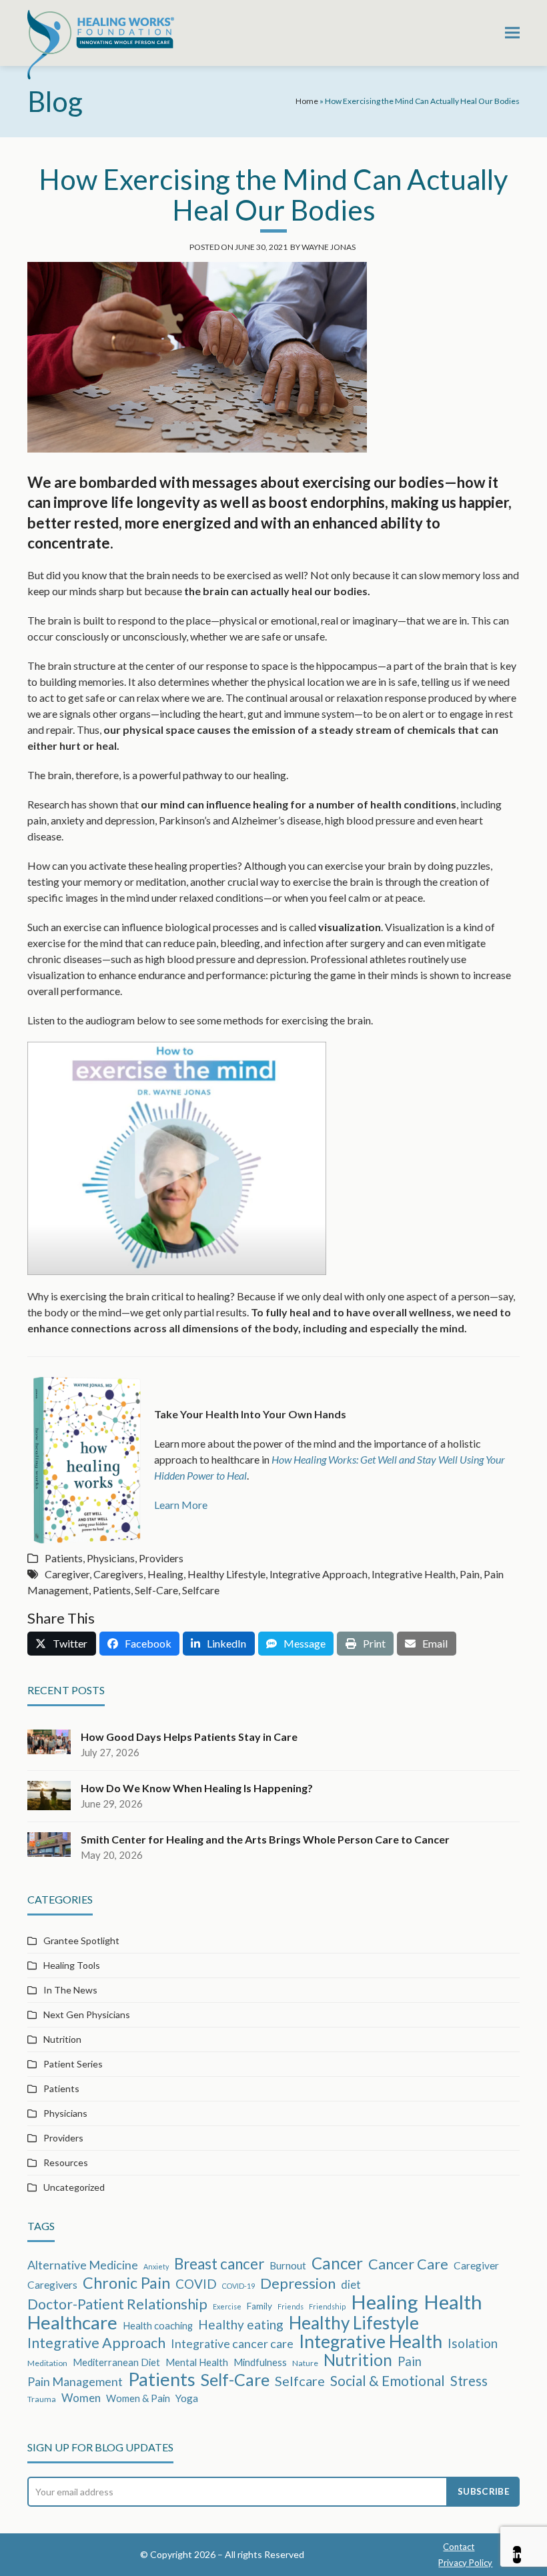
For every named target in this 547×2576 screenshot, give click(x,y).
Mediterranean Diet (116, 2362)
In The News (70, 1990)
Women (81, 2398)
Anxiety (156, 2266)
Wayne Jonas (329, 247)
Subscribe (484, 2491)
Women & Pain (138, 2398)
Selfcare (201, 1590)
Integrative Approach (319, 1574)
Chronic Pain (126, 2283)
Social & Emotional (388, 2381)
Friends (291, 2306)
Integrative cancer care (232, 2343)
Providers (161, 1558)
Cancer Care (408, 2264)
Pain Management (75, 2381)
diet (351, 2284)
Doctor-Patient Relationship (117, 2304)
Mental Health (197, 2362)
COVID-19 (238, 2286)
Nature (305, 2363)
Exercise (227, 2306)
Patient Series (73, 2064)
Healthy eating (241, 2324)
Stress (469, 2381)
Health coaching (158, 2325)
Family (259, 2306)
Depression (298, 2283)
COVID (196, 2284)
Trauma (42, 2399)
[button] (512, 33)
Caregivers (118, 1574)
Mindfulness (260, 2362)
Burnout (288, 2265)
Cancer (337, 2263)
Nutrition (62, 2039)
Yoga (187, 2398)
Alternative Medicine (83, 2265)
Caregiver (67, 1574)
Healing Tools (72, 1965)
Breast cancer (219, 2264)
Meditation (47, 2363)
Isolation (473, 2343)
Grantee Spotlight (81, 1940)
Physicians (111, 1558)
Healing (165, 1574)
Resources (66, 2162)
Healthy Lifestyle (226, 1574)
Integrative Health (414, 1574)
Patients (64, 1558)
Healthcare (72, 2323)
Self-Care (156, 1590)
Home (307, 101)
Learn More (181, 1505)
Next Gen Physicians (87, 2014)
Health (453, 2302)
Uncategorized (74, 2187)
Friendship (327, 2306)
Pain (470, 1574)
